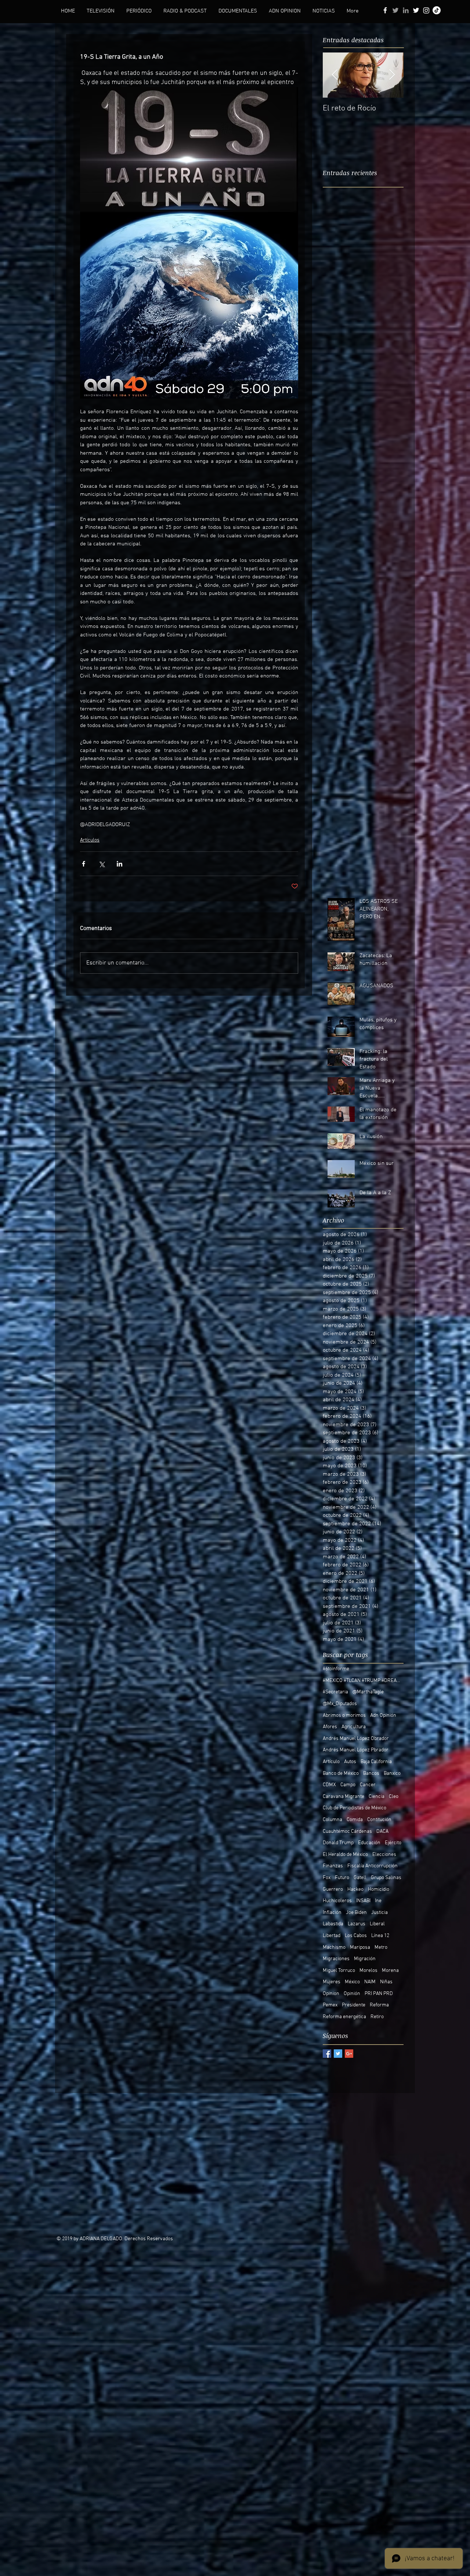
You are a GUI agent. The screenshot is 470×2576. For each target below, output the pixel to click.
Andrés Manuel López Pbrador (356, 1750)
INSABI (363, 1901)
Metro (381, 1948)
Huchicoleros (337, 1901)
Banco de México (341, 1774)
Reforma (379, 2005)
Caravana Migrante (344, 1797)
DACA (382, 1832)
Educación (369, 1843)
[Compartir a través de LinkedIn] (120, 864)
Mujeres (332, 1982)
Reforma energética (344, 2017)
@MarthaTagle (368, 1692)
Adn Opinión (383, 1716)
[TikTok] (437, 10)
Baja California (376, 1762)
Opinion (331, 1994)
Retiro (377, 2017)
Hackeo (355, 1890)
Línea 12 (380, 1936)
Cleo (394, 1797)
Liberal (377, 1924)
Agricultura (354, 1727)
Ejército (393, 1843)
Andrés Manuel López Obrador (356, 1739)
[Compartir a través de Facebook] (84, 864)
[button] (101, 11)
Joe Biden (356, 1913)
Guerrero (333, 1890)
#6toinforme (336, 1669)
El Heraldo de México (345, 1855)
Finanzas (333, 1866)
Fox (327, 1878)
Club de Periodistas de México (355, 1808)
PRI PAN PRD (379, 1994)
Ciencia (377, 1797)
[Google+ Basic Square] (349, 2054)
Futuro (342, 1878)
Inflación (332, 1913)
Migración (365, 1959)
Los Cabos (356, 1936)
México (352, 1982)
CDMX (329, 1785)
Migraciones (336, 1959)
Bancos (371, 1774)
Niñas (386, 1982)
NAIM (370, 1982)
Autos (350, 1762)
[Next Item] (392, 75)
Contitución (379, 1820)
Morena (390, 1971)
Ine (378, 1901)
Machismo (334, 1948)
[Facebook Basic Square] (327, 2054)
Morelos (368, 1971)
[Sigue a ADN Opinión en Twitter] (416, 10)
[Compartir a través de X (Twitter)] (102, 864)
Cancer (368, 1785)
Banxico (392, 1774)
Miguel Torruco (339, 1971)
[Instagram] (426, 10)
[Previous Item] (335, 75)
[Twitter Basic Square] (338, 2054)
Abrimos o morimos (344, 1716)
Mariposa (360, 1948)
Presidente (354, 2005)
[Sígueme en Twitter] (395, 10)
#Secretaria (335, 1692)
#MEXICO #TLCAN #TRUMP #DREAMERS (363, 1681)
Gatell (360, 1878)
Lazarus (357, 1924)
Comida (355, 1820)
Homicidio (379, 1890)
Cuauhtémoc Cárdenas (347, 1832)
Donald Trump (338, 1843)
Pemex (330, 2005)
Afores (330, 1727)
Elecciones (384, 1855)
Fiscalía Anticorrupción (373, 1866)
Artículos (90, 840)
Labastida (333, 1924)
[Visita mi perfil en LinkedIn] (406, 10)
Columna (332, 1820)
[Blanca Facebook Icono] (385, 10)
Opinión (352, 1994)
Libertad (332, 1936)
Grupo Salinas (386, 1878)
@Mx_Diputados (340, 1704)
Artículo (331, 1762)
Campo (348, 1785)
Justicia (379, 1913)
